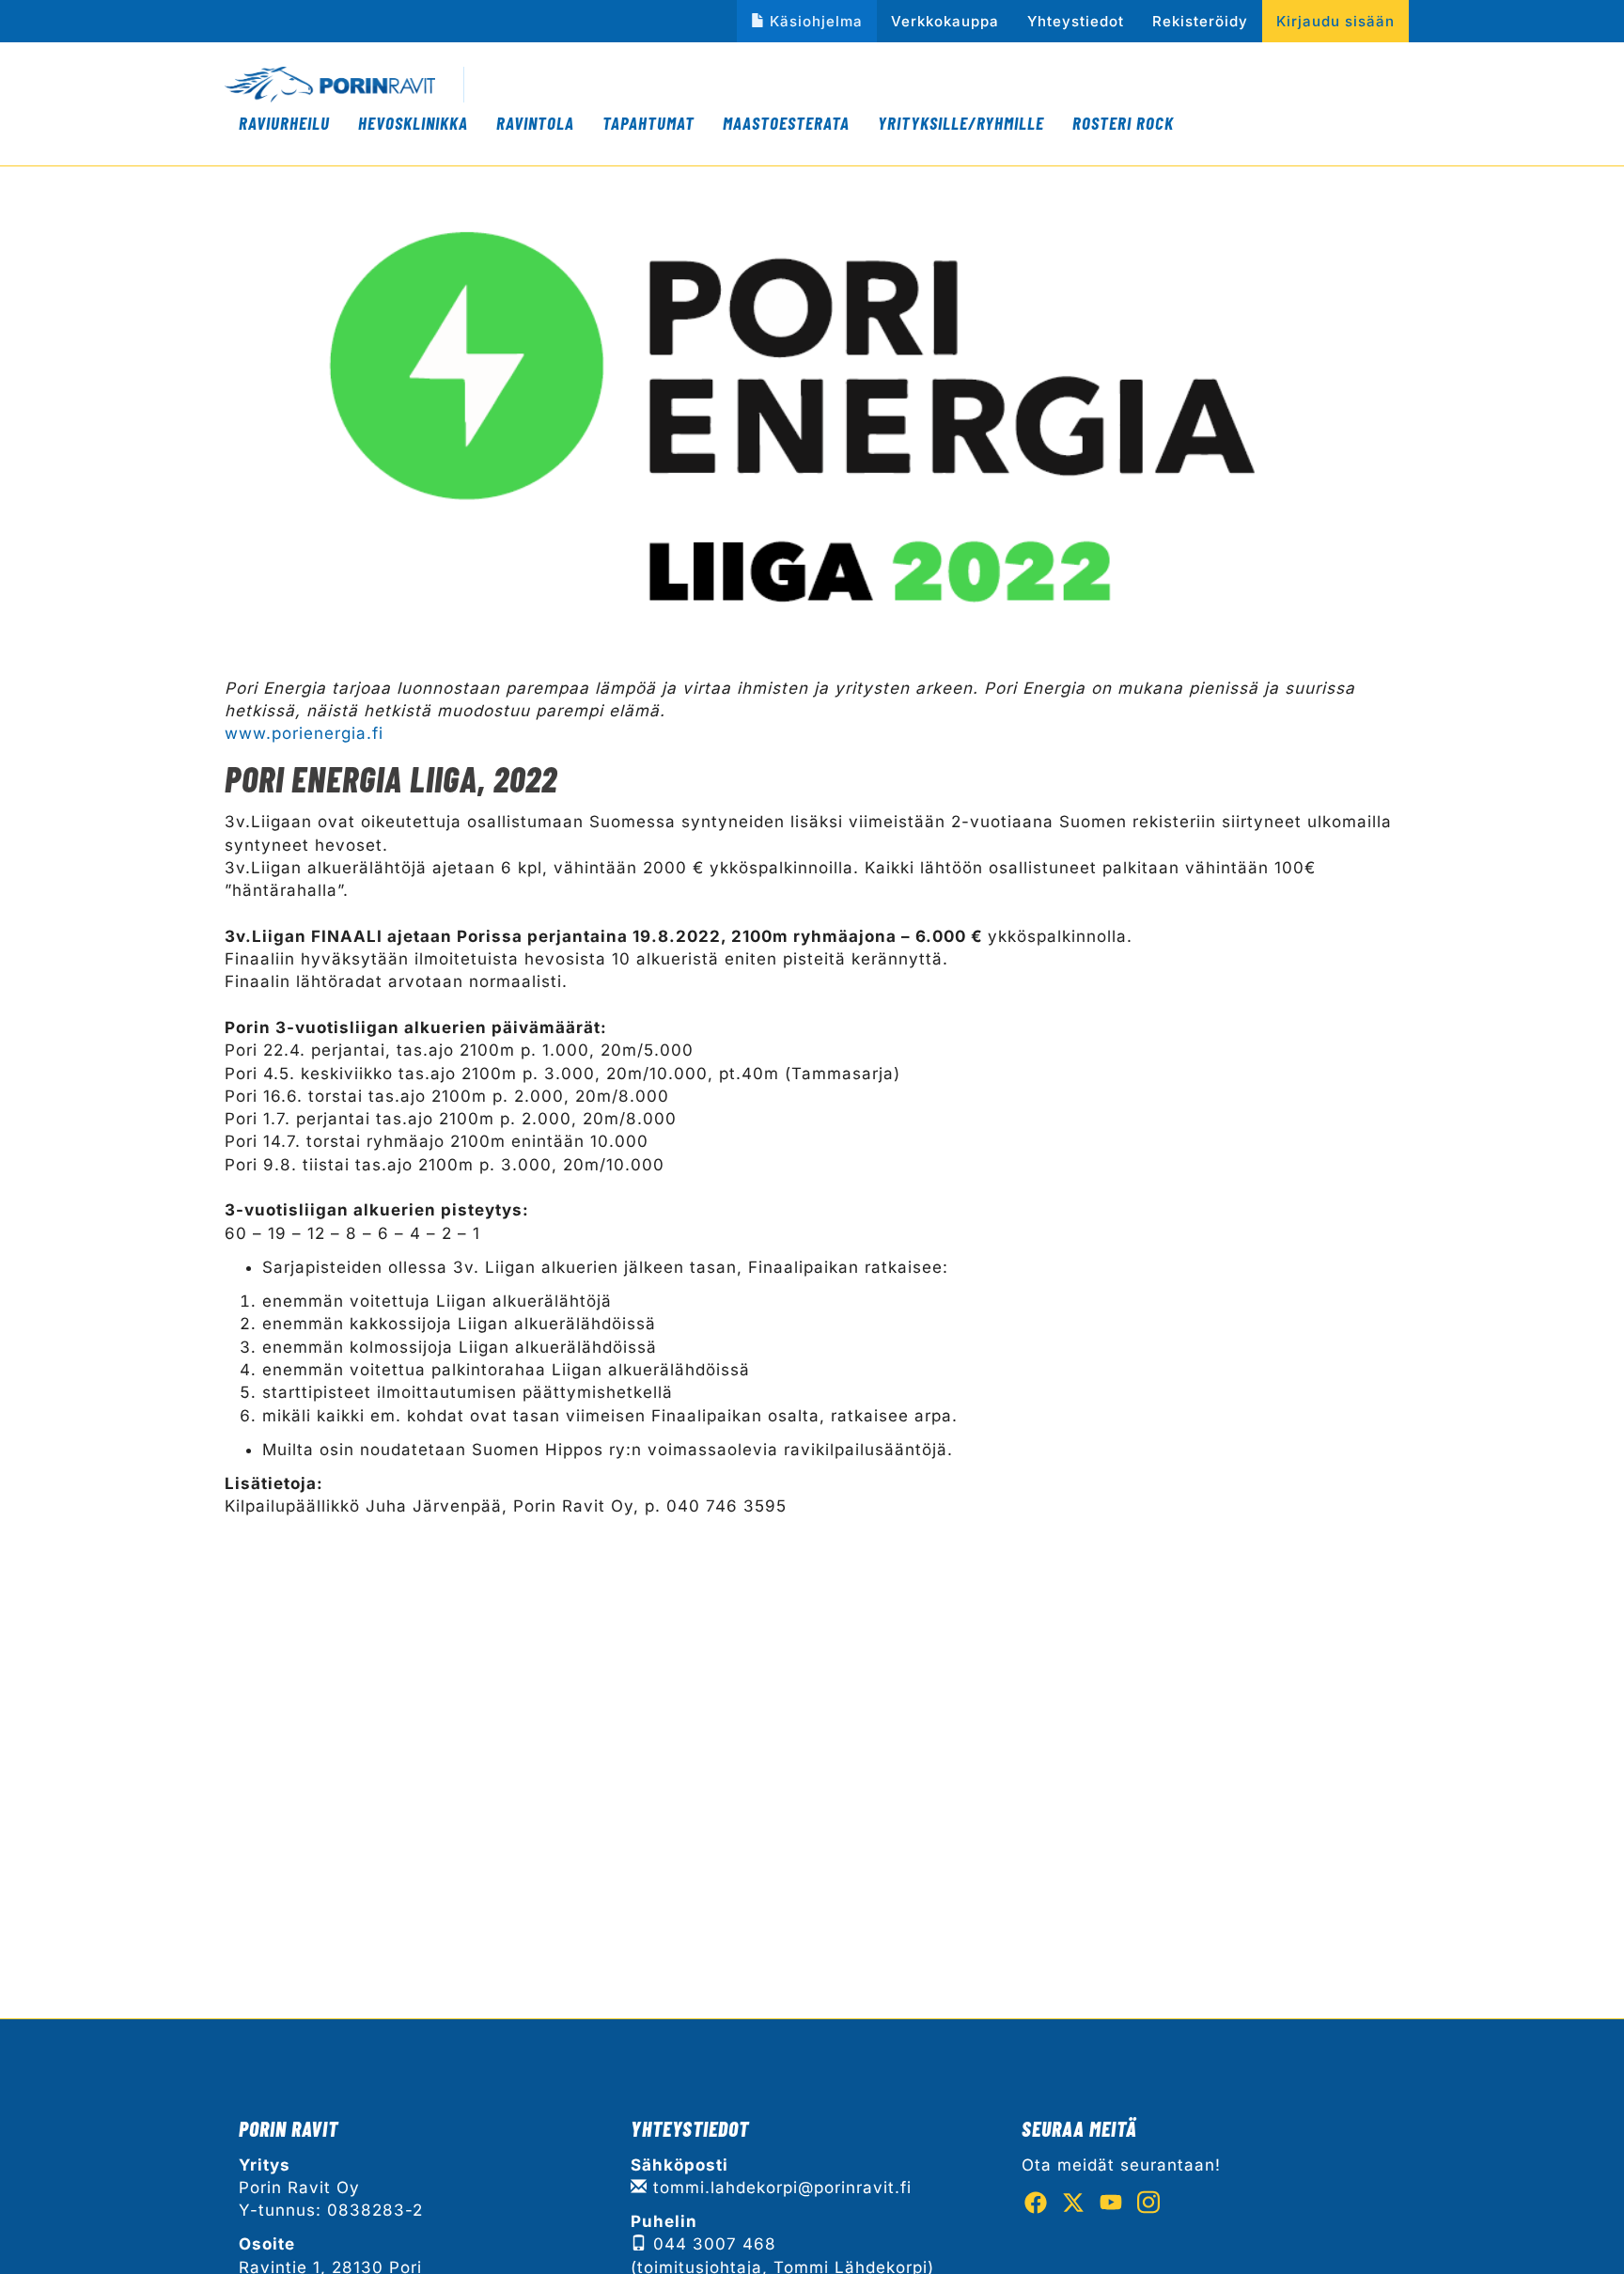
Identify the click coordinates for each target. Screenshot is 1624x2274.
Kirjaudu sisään (1335, 21)
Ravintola (535, 123)
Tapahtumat (648, 123)
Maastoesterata (786, 123)
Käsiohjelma (816, 21)
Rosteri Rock (1123, 123)
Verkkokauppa (945, 21)
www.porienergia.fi (304, 733)
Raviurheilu (284, 123)
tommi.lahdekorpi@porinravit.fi (780, 2188)
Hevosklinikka (413, 123)
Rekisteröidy (1200, 21)
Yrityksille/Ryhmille (961, 123)
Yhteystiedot (1076, 21)
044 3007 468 (712, 2244)
